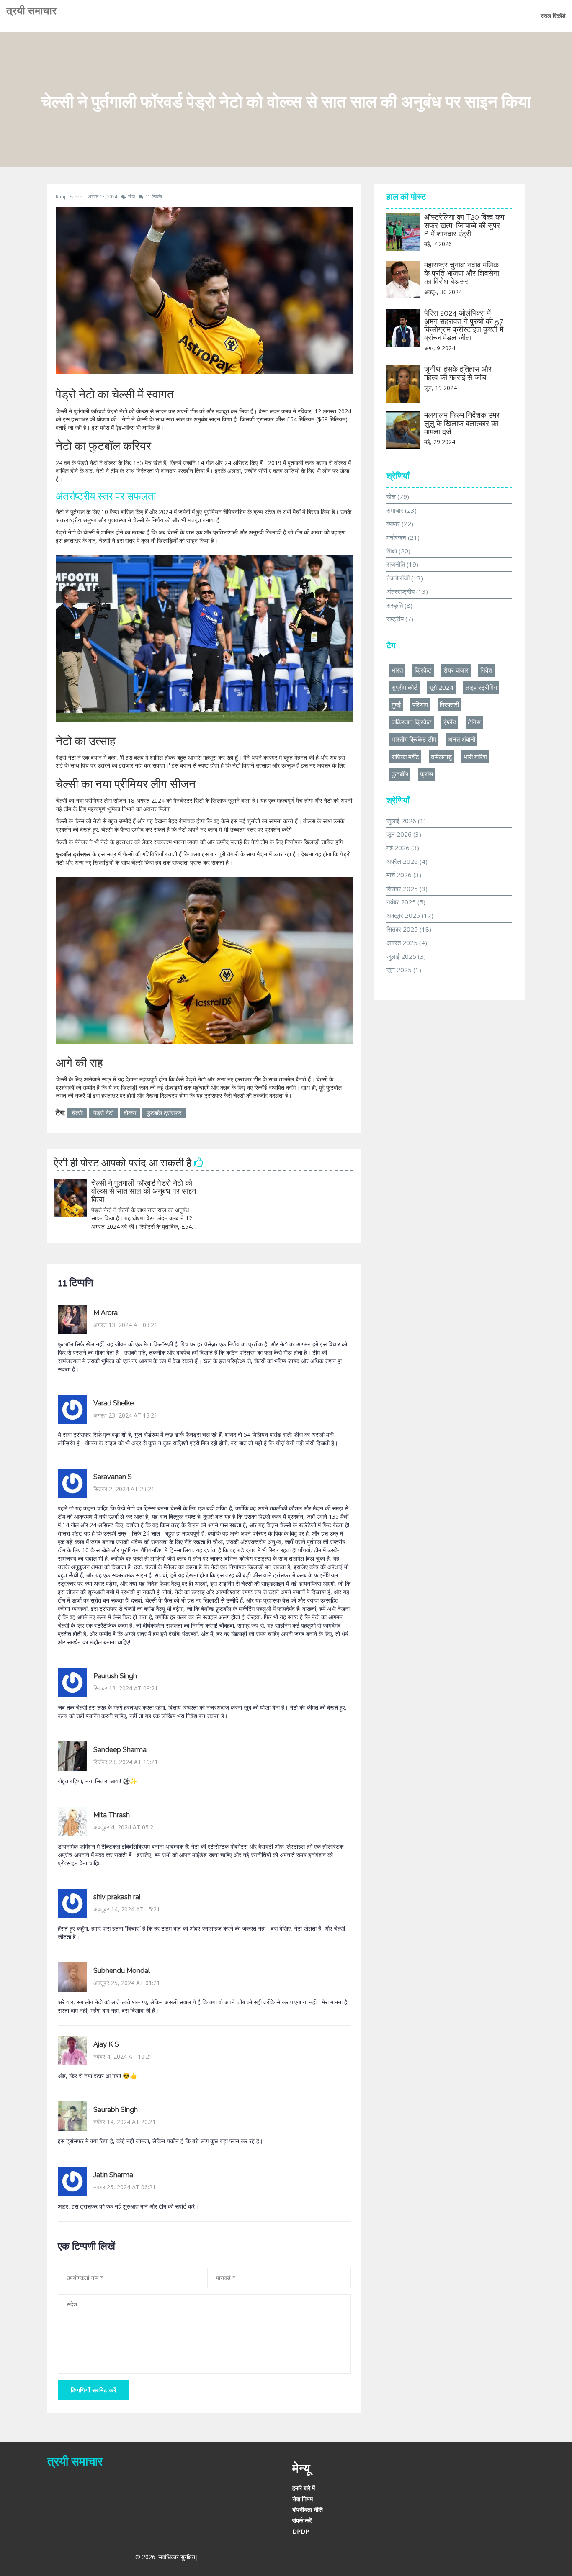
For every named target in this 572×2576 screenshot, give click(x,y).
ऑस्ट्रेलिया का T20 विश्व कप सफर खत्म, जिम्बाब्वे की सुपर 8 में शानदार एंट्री (464, 225)
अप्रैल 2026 (407, 861)
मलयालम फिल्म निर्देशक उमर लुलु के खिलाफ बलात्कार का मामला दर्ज (462, 423)
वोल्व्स (130, 1113)
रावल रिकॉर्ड (553, 16)
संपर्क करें (302, 2521)
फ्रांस (426, 774)
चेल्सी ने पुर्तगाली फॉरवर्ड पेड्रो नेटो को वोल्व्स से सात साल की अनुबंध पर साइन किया (144, 1191)
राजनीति (402, 564)
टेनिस (474, 722)
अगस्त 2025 (407, 943)
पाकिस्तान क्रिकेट (412, 722)
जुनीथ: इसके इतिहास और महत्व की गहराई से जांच (458, 373)
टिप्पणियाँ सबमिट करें (93, 2390)
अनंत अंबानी (462, 739)
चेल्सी (77, 1113)
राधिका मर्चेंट (405, 757)
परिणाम (420, 704)
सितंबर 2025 (409, 929)
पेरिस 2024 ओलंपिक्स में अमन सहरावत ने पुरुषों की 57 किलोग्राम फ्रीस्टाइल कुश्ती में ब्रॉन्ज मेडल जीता (464, 325)
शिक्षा (398, 551)
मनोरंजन (403, 537)
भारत (397, 670)
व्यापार (400, 524)
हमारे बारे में (304, 2488)
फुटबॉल (400, 774)
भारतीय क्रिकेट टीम (414, 739)
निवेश (486, 670)
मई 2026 (403, 848)
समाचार (402, 510)
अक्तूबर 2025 (410, 915)
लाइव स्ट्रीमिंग (481, 687)
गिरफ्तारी (449, 704)
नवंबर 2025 (406, 902)
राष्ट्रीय (400, 619)
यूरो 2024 (441, 687)
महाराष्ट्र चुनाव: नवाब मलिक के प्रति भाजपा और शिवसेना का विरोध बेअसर (462, 273)
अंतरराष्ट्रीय (407, 591)
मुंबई (396, 704)
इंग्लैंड (450, 722)
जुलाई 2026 (406, 821)
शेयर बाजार (456, 670)
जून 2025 (404, 970)
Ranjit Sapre (69, 196)
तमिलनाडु (441, 757)
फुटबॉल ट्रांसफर (164, 1113)
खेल (131, 196)
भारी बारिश (475, 757)
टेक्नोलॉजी (405, 578)
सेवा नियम (303, 2499)
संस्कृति (399, 605)
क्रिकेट (423, 670)
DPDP (301, 2531)
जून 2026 (404, 834)
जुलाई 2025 (406, 956)
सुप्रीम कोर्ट (405, 687)
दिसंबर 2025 (407, 889)
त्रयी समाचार (31, 10)
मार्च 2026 (404, 875)
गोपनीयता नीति (308, 2510)
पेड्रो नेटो (103, 1113)
